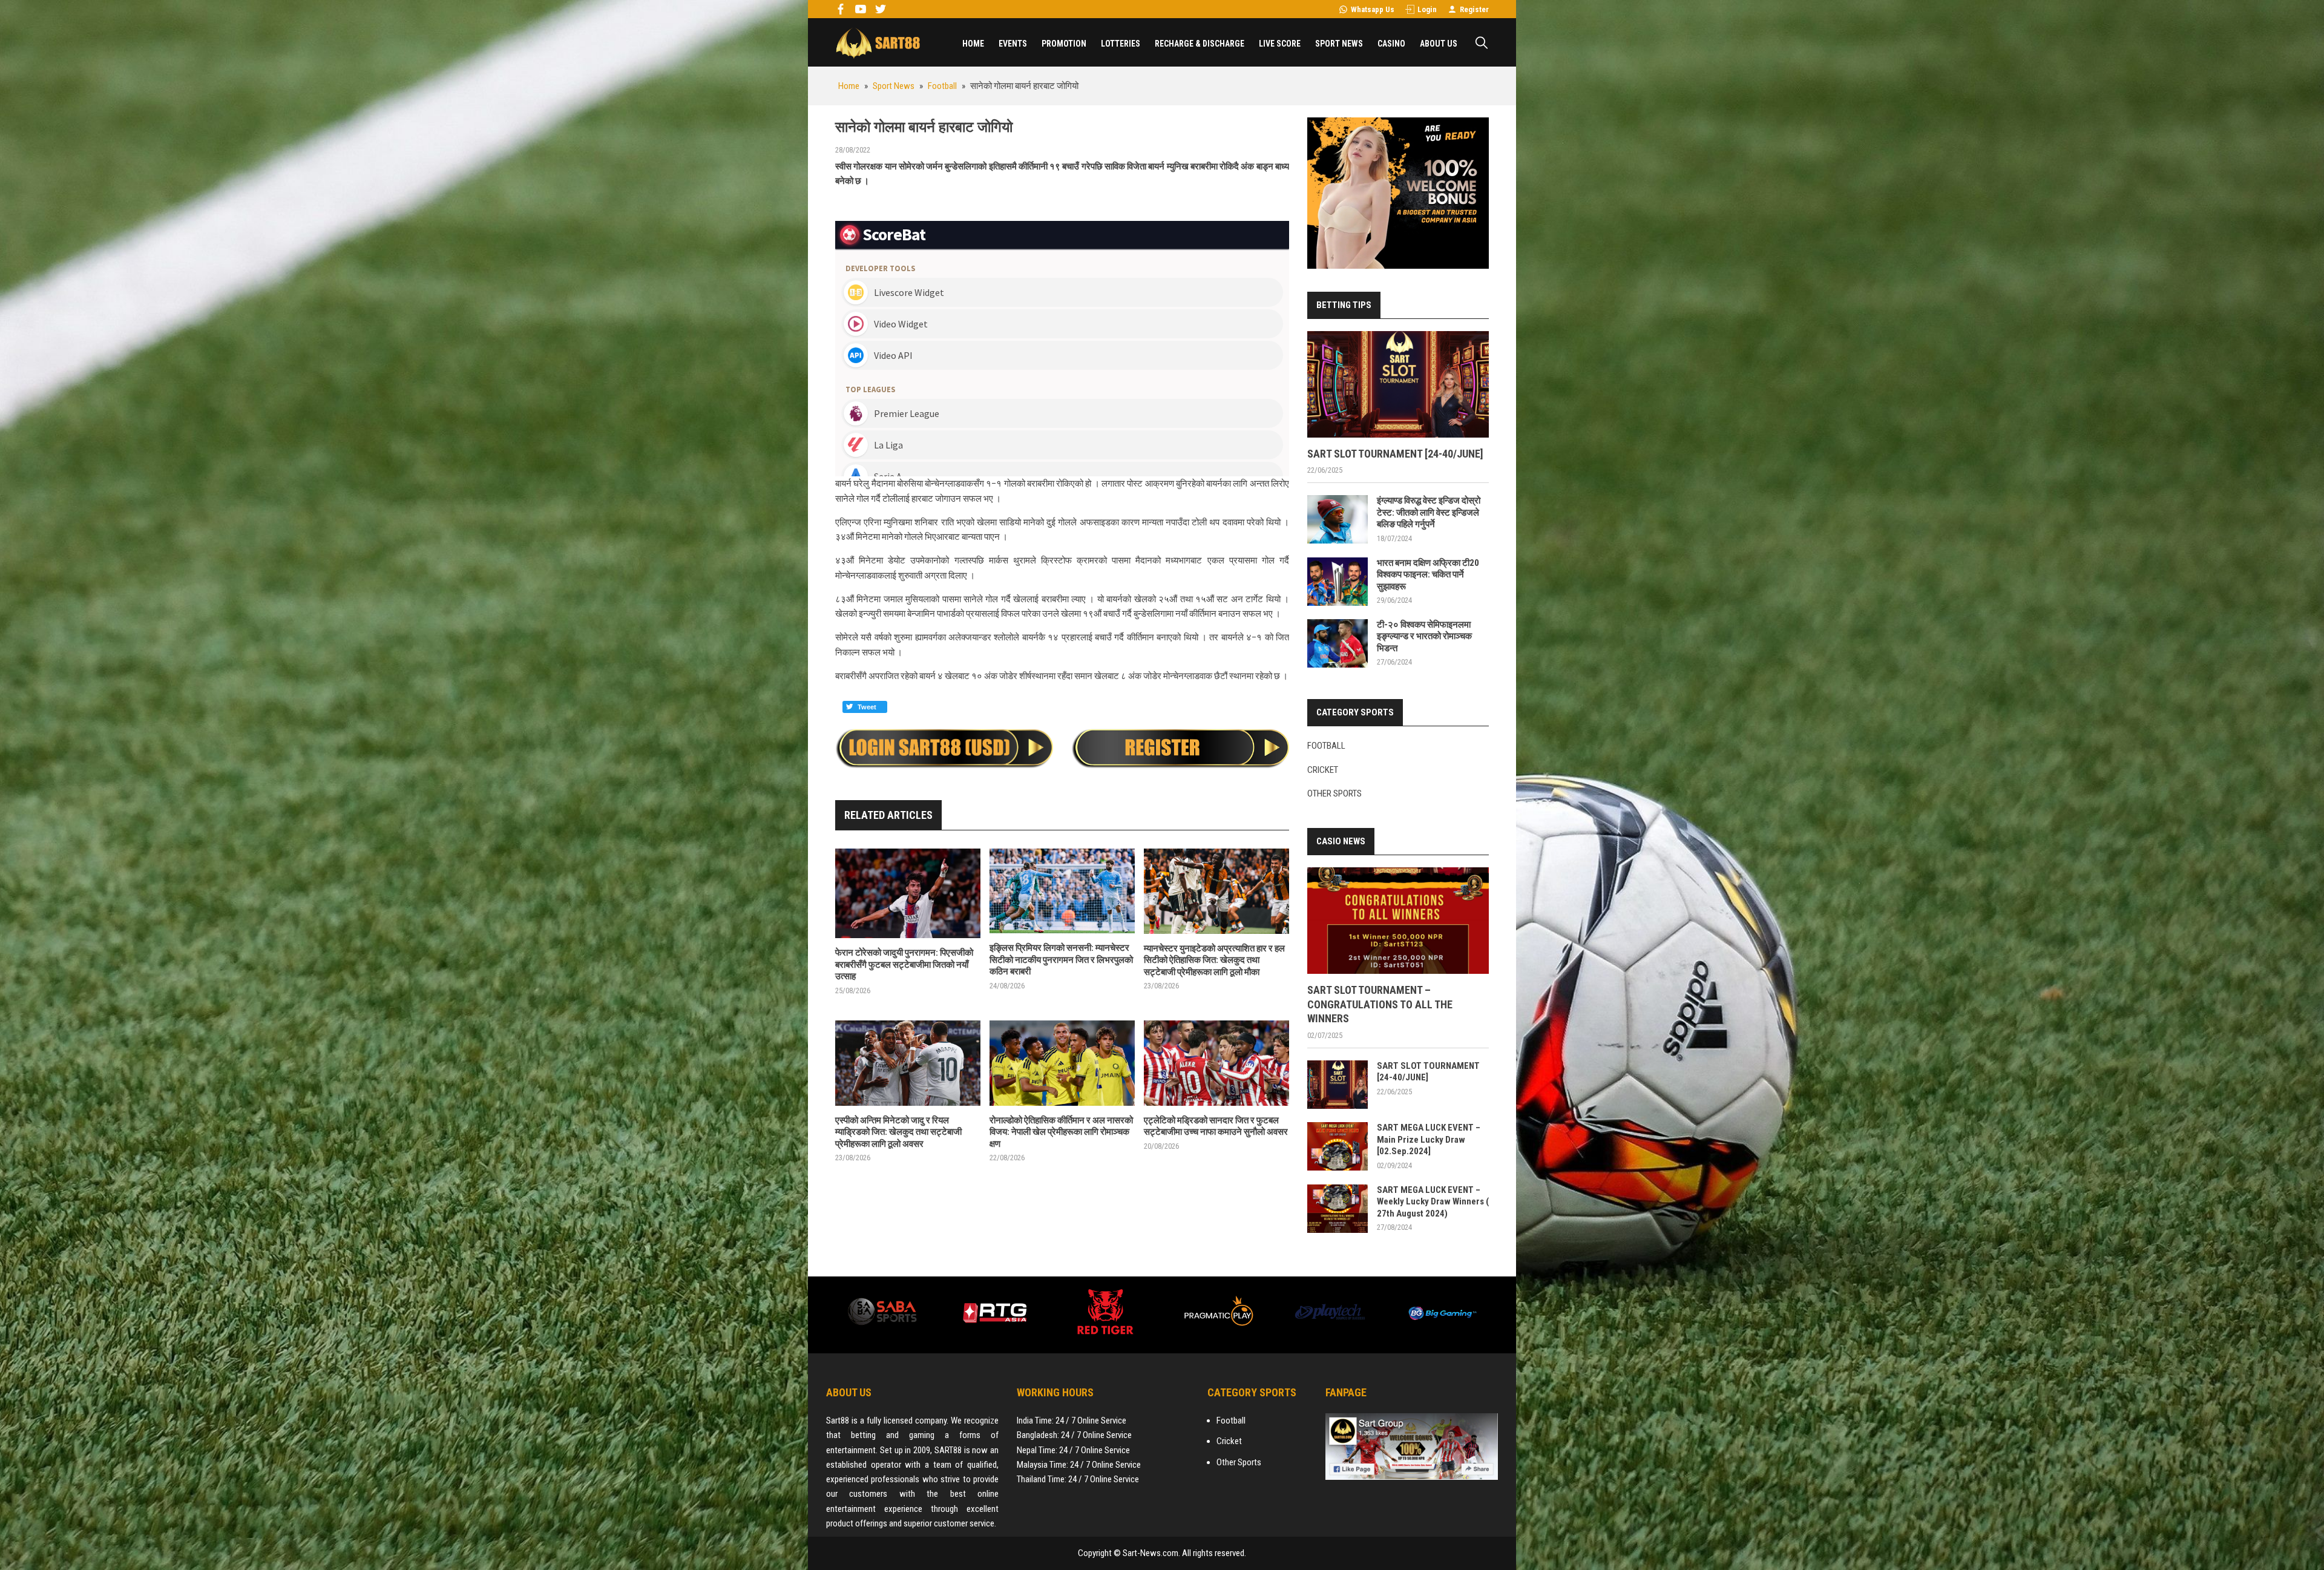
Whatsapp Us (1373, 9)
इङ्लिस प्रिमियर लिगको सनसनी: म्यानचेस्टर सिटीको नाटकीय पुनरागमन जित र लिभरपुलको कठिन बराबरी (1061, 960)
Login (1427, 9)
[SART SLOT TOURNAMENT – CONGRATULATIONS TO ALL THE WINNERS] (1398, 921)
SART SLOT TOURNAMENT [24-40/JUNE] (1395, 454)
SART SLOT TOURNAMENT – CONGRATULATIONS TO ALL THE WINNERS (1380, 1004)
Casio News (1341, 841)
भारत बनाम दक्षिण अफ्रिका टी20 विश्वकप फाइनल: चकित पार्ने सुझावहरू (1428, 575)
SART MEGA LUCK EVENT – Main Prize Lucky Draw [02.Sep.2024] (1429, 1139)
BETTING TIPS (1344, 305)
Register (1474, 9)
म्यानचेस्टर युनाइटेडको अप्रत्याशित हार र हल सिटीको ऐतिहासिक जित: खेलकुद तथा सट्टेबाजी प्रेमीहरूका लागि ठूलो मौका (1214, 960)
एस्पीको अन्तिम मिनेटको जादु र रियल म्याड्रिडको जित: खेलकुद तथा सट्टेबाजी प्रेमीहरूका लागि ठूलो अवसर (898, 1132)
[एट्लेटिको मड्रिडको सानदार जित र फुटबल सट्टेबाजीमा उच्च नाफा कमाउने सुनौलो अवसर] (1216, 1063)
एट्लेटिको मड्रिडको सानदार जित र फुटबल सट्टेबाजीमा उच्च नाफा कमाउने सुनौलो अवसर (1216, 1126)
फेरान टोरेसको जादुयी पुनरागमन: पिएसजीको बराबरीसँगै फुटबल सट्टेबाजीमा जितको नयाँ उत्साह (904, 964)
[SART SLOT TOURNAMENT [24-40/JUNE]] (1398, 384)
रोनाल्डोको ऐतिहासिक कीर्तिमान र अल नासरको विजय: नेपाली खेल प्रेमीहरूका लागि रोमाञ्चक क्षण (1061, 1132)
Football (1326, 746)
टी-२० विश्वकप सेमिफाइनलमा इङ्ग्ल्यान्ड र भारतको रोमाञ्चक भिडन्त (1424, 636)
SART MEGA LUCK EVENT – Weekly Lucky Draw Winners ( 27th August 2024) (1433, 1202)
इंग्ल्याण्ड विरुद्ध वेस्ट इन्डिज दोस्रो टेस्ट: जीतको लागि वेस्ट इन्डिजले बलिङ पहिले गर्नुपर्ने (1429, 512)
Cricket (1323, 770)
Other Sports (1334, 793)
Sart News (878, 42)
